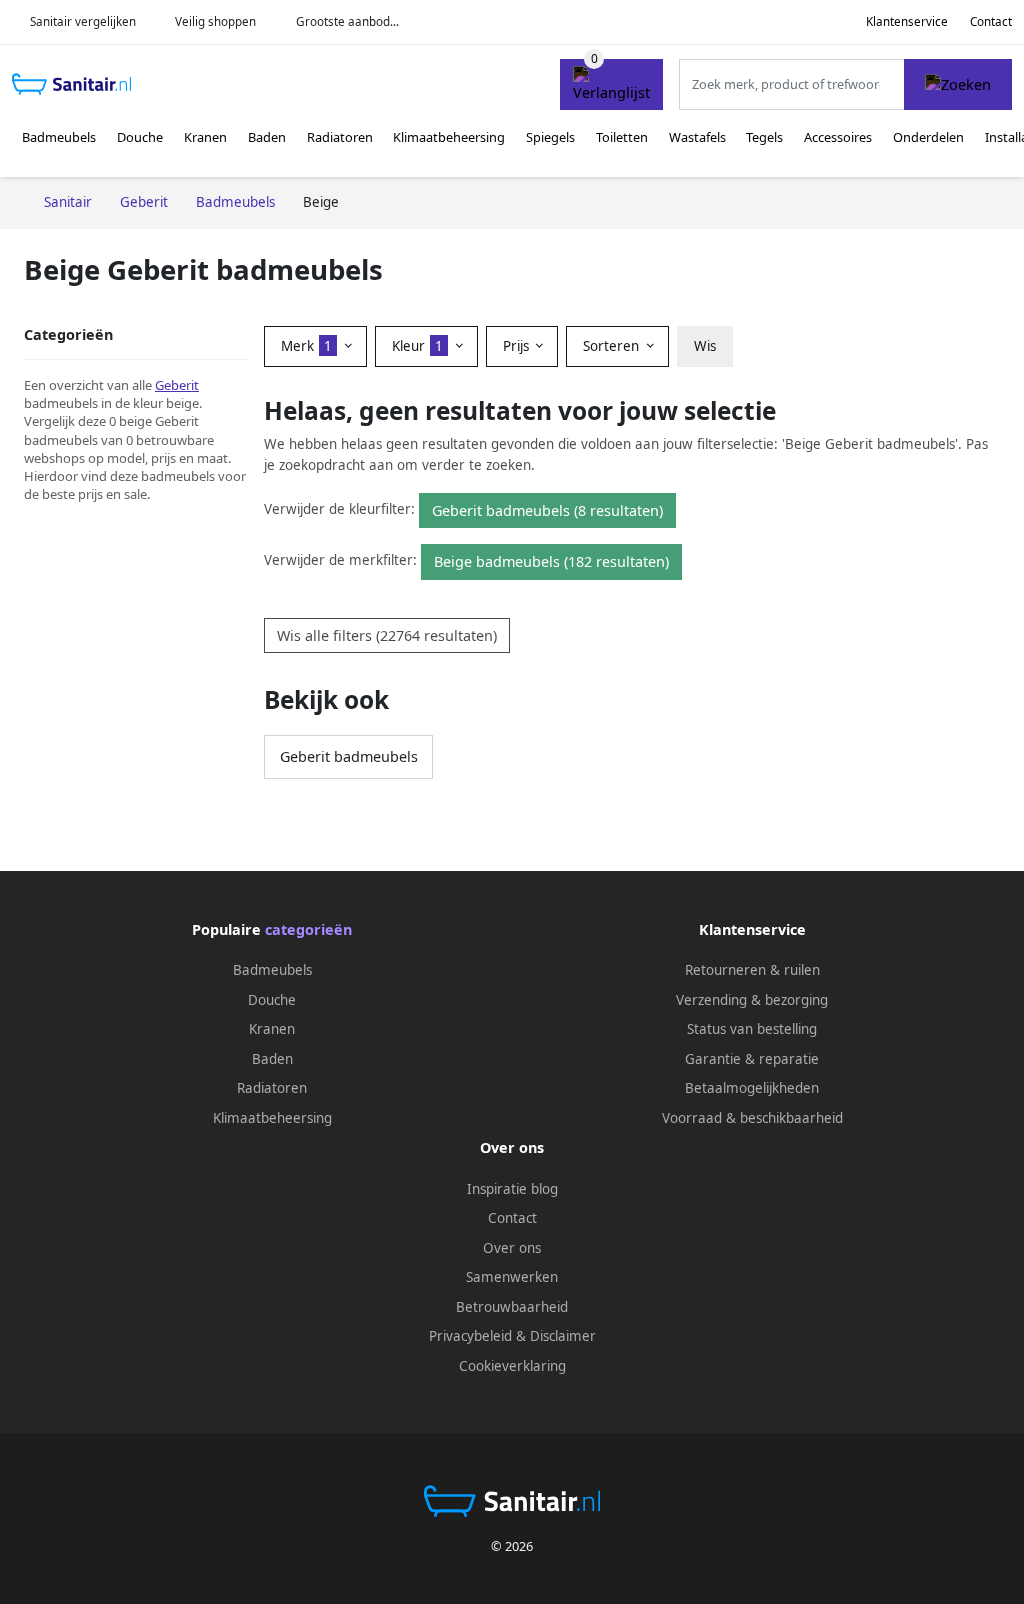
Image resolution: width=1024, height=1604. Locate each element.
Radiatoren (340, 137)
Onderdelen (928, 137)
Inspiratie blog (512, 1189)
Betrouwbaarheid (512, 1307)
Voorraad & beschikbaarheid (752, 1118)
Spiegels (550, 137)
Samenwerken (512, 1277)
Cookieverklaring (512, 1366)
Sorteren (613, 346)
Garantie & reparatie (752, 1059)
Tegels (764, 137)
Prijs (518, 346)
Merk (306, 346)
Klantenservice (907, 21)
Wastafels (697, 137)
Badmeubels (59, 137)
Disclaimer (563, 1336)
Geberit (177, 385)
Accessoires (838, 137)
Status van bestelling (752, 1029)
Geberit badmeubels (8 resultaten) (547, 510)
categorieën (308, 929)
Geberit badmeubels (349, 756)
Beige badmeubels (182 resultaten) (551, 561)
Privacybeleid (470, 1336)
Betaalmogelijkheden (752, 1088)
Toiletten (622, 137)
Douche (140, 137)
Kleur (417, 346)
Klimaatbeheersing (449, 137)
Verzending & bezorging (752, 1000)
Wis (705, 346)
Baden (267, 137)
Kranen (205, 137)
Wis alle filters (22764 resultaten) (387, 635)
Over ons (512, 1248)
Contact (991, 21)
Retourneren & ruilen (752, 970)
